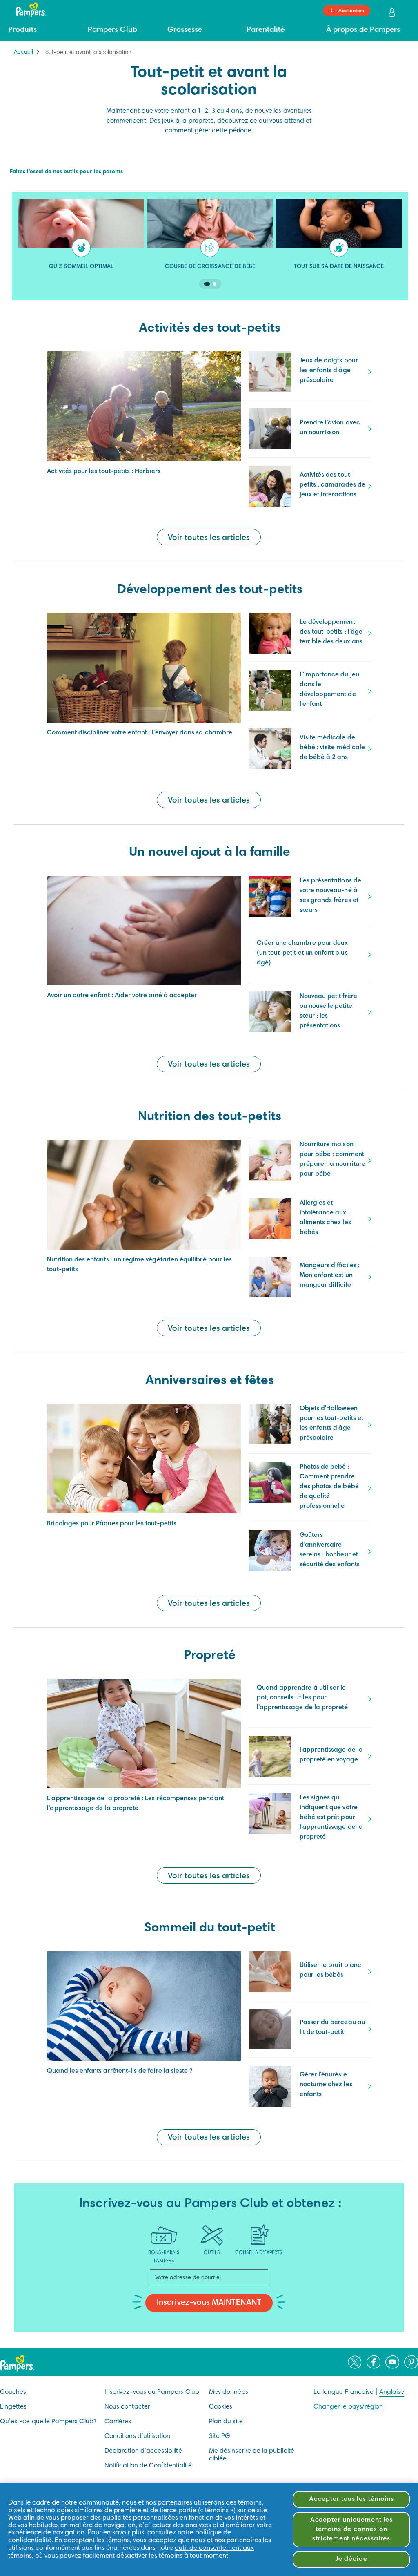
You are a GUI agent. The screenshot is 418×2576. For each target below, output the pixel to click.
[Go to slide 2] (215, 284)
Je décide (351, 2559)
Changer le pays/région (348, 2407)
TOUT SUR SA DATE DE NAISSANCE (339, 267)
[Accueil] (27, 10)
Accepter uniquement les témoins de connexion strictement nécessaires (351, 2529)
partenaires (175, 2503)
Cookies (221, 2407)
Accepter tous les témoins (351, 2499)
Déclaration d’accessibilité (143, 2451)
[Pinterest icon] (411, 2362)
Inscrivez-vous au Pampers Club (152, 2392)
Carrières (118, 2422)
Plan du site (226, 2422)
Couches (13, 2392)
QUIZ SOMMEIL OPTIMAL (81, 267)
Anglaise (392, 2392)
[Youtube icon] (392, 2362)
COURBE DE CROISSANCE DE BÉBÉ (210, 267)
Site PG (219, 2436)
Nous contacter (127, 2407)
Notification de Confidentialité (148, 2466)
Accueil (23, 52)
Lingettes (13, 2407)
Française (359, 2392)
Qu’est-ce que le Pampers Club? (48, 2422)
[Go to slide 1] (207, 284)
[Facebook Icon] (374, 2362)
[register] (393, 13)
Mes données (229, 2392)
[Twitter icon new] (355, 2362)
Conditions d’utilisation (137, 2436)
